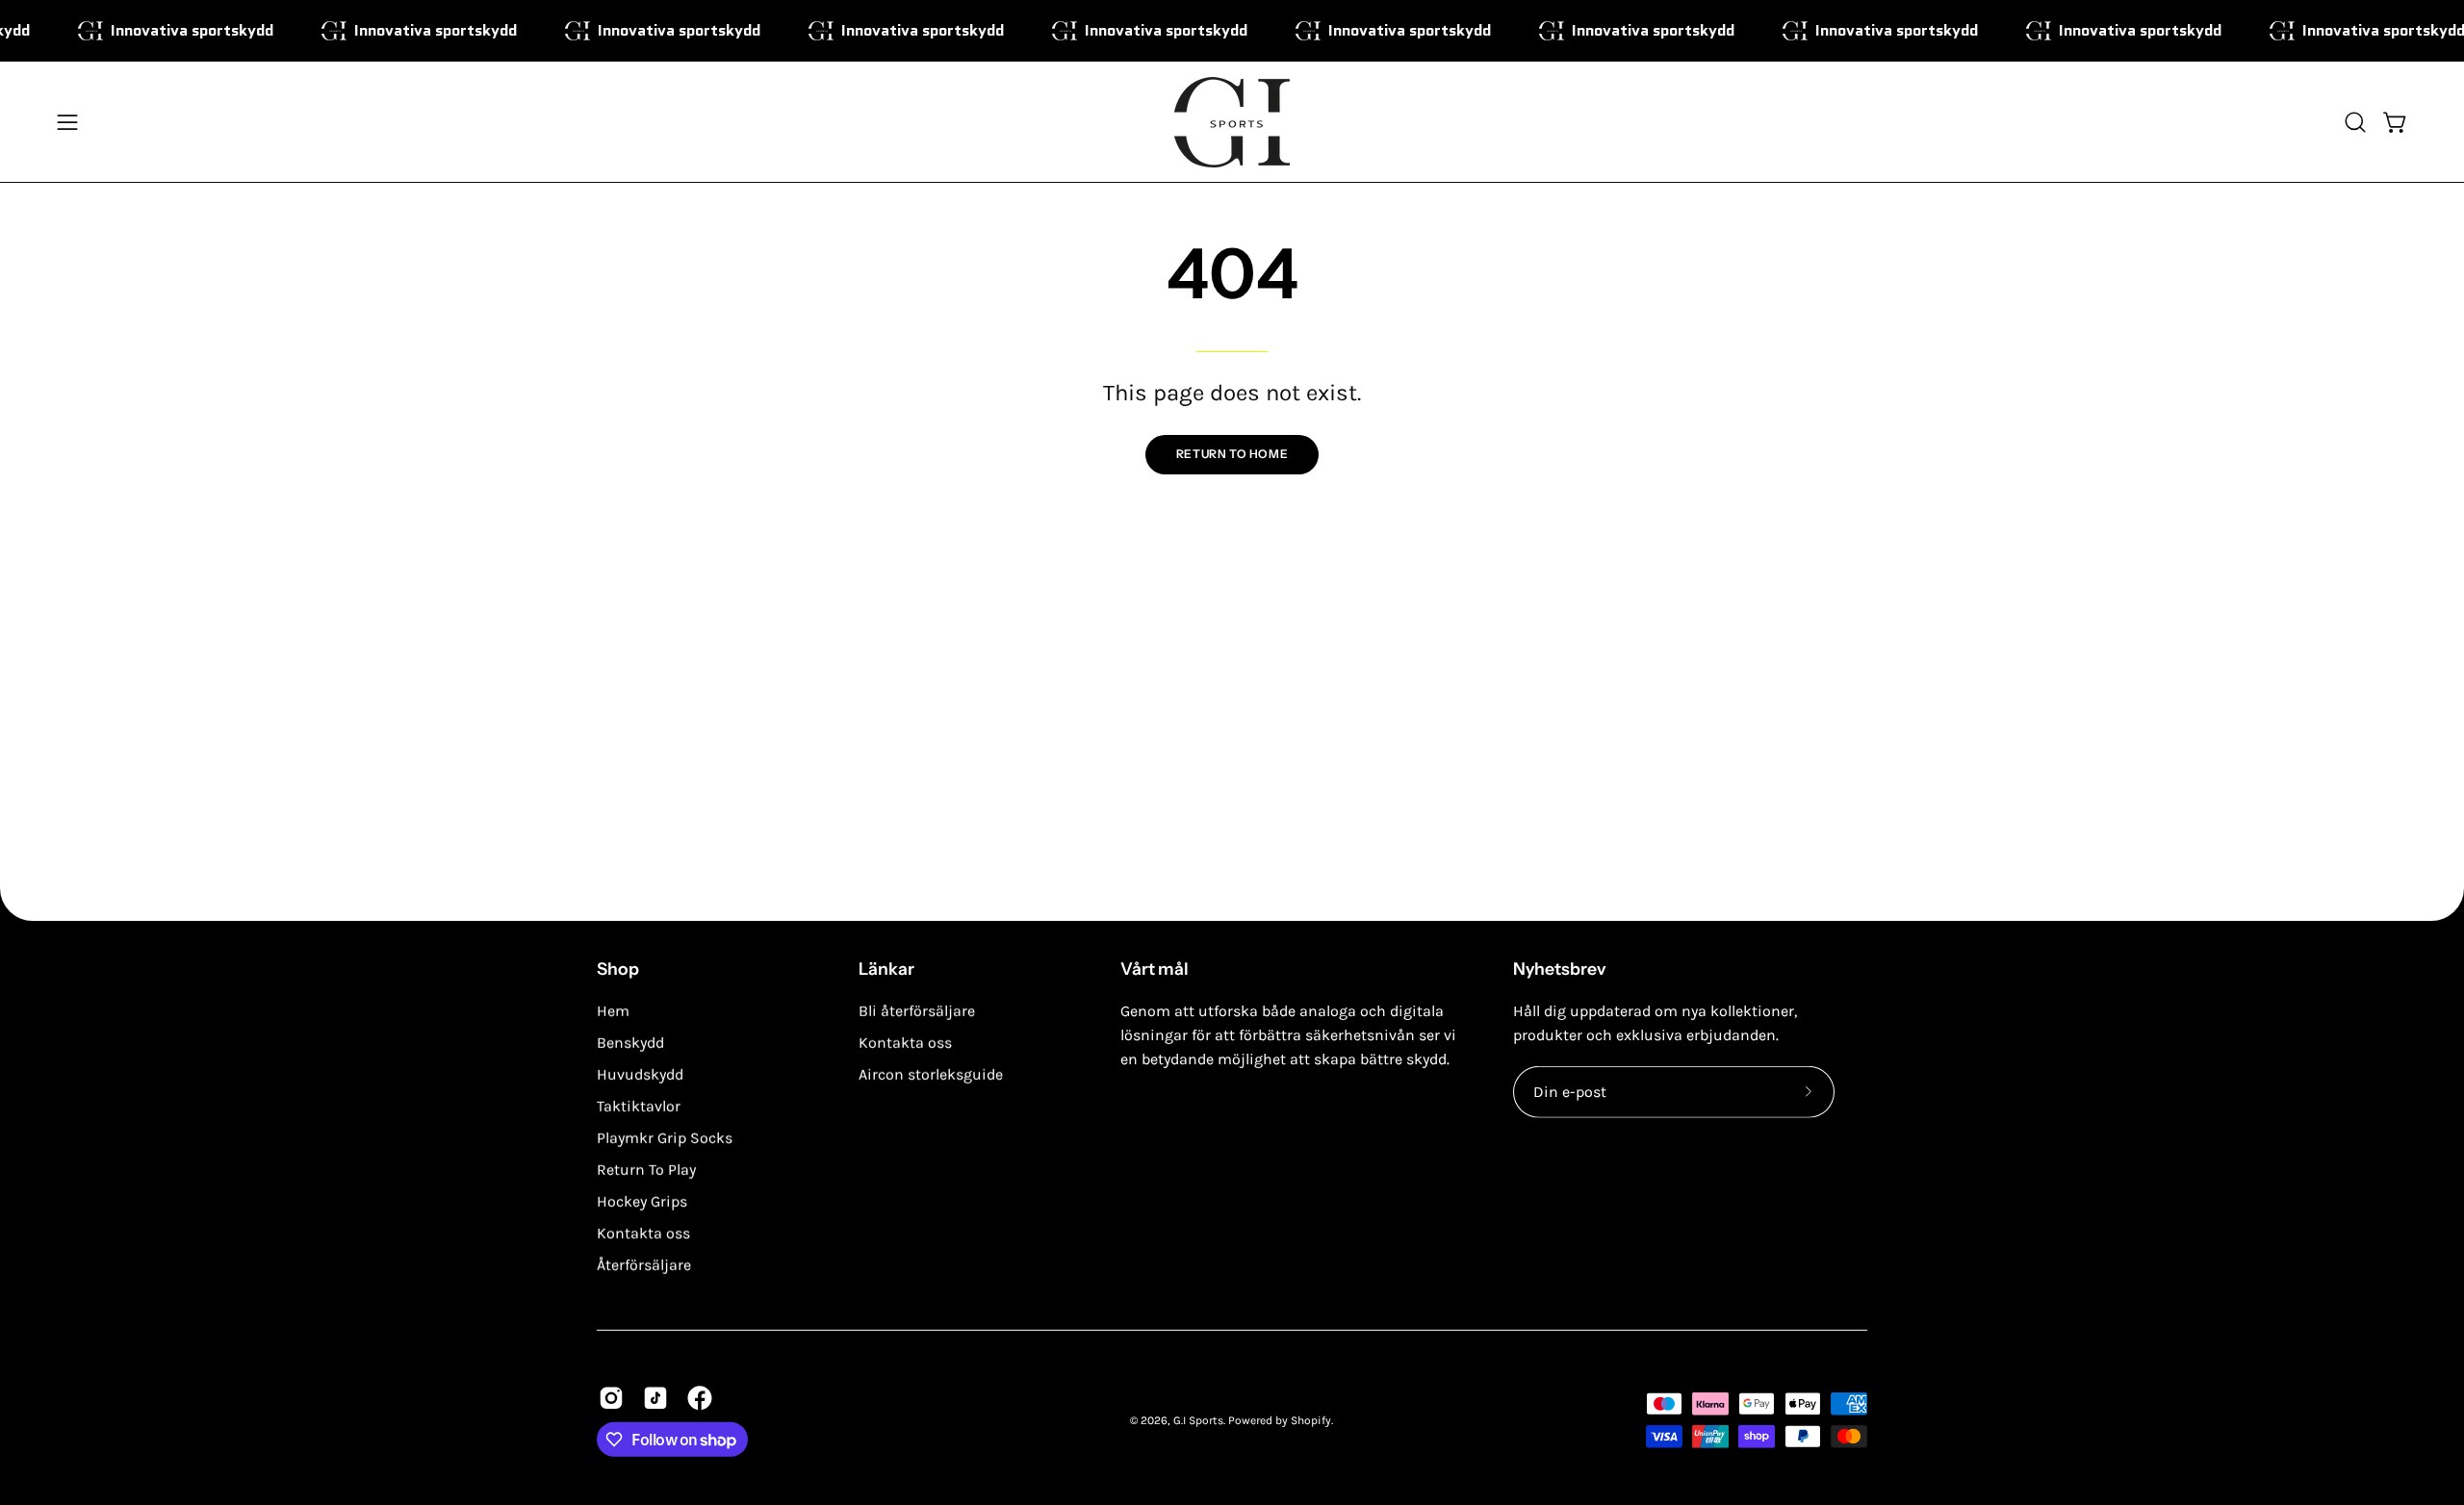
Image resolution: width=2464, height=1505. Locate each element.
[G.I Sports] (1232, 122)
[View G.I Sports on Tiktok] (655, 1398)
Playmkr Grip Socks (665, 1138)
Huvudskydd (640, 1074)
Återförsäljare (644, 1265)
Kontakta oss (643, 1233)
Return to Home (1232, 454)
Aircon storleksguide (931, 1074)
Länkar (886, 969)
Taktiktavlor (639, 1106)
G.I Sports (1198, 1419)
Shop (618, 969)
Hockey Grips (642, 1201)
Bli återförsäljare (917, 1011)
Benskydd (630, 1043)
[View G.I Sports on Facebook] (700, 1398)
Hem (613, 1011)
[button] (2355, 122)
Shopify (1311, 1419)
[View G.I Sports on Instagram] (611, 1398)
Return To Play (646, 1170)
